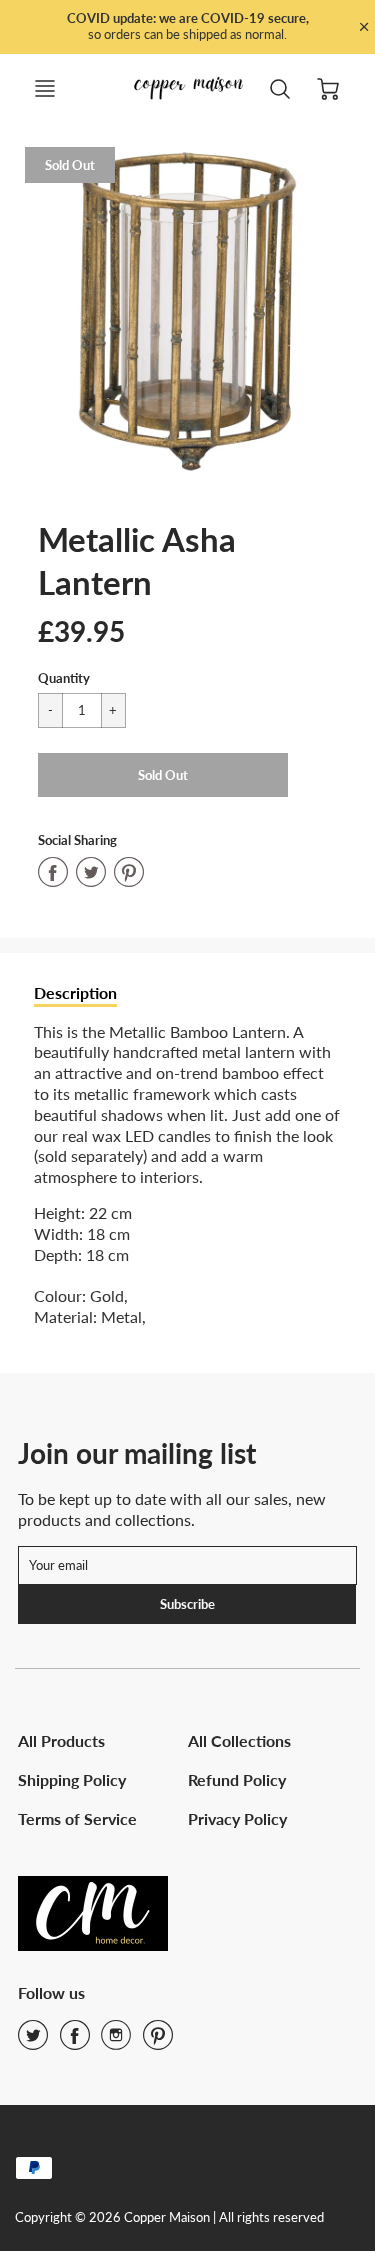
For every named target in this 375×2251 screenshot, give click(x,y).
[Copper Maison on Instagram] (116, 2041)
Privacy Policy (237, 1818)
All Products (61, 1740)
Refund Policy (237, 1779)
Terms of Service (77, 1818)
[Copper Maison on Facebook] (75, 2041)
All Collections (239, 1740)
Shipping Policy (72, 1779)
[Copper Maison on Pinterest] (158, 2041)
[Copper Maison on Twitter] (33, 2041)
